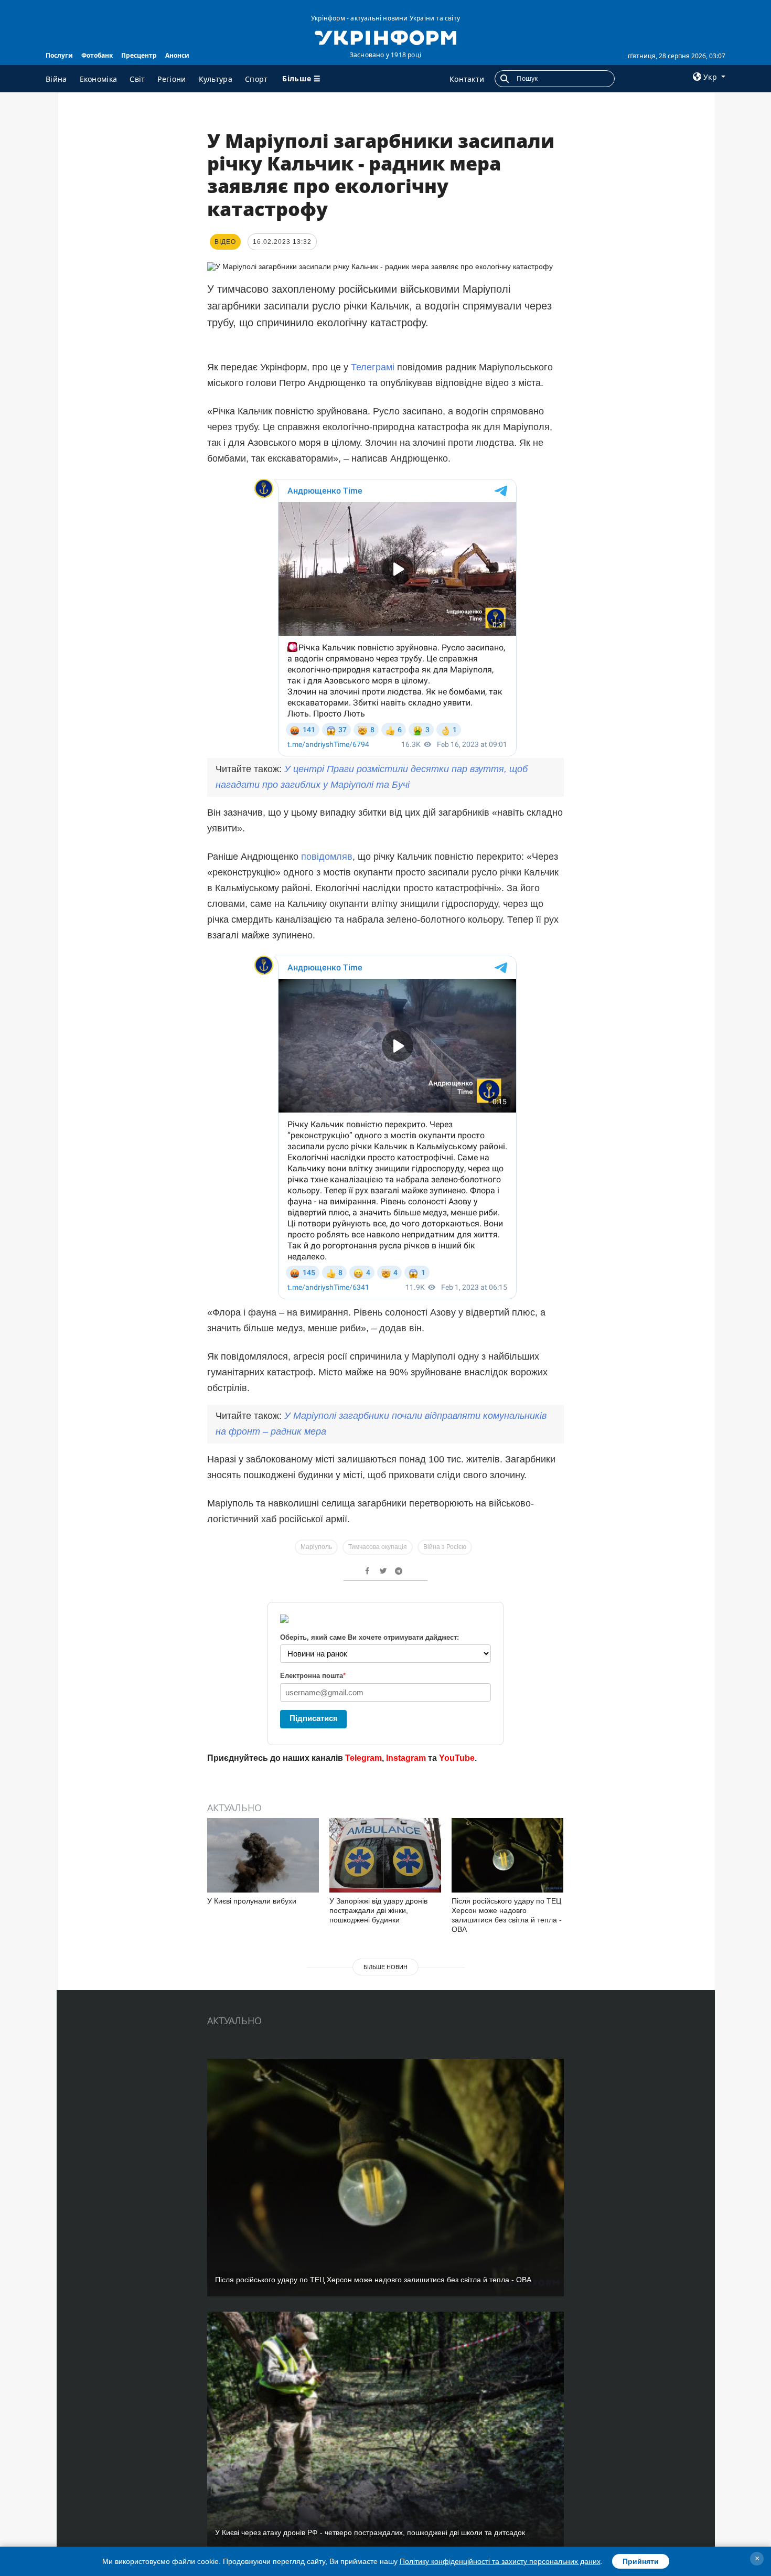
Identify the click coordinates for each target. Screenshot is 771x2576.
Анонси (177, 55)
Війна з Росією (445, 1547)
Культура (216, 79)
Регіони (172, 79)
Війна (56, 79)
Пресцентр (139, 55)
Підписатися (314, 1718)
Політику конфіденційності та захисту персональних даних (500, 2561)
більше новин (385, 1967)
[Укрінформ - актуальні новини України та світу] (385, 37)
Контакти (467, 79)
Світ (137, 79)
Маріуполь (316, 1547)
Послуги (59, 55)
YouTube (457, 1758)
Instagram (406, 1758)
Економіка (99, 79)
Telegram (363, 1758)
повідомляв (327, 857)
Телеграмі (374, 367)
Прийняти (641, 2561)
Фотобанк (97, 55)
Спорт (256, 79)
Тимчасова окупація (378, 1547)
